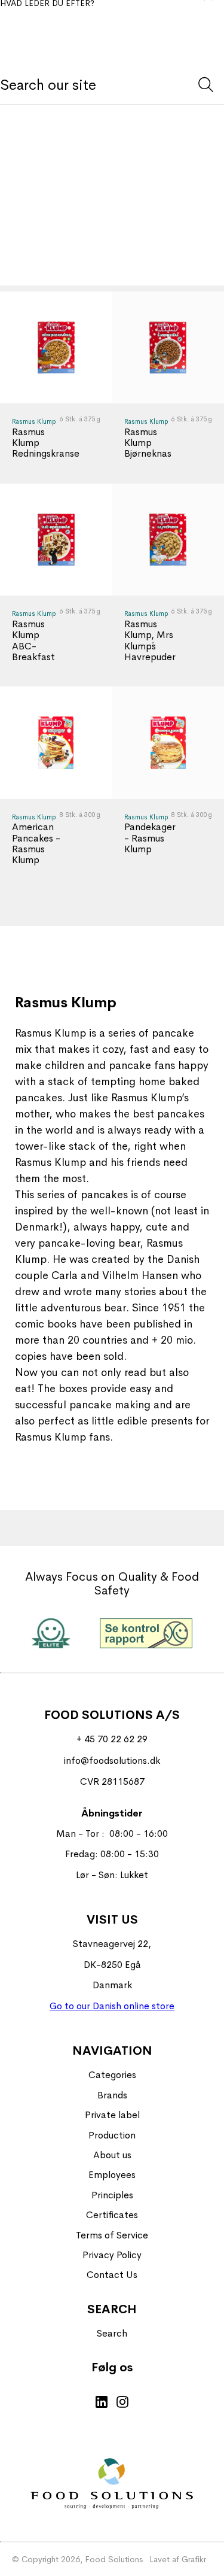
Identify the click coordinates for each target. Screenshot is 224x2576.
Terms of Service (112, 2235)
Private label (112, 2115)
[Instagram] (122, 2403)
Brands (112, 2095)
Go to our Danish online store (112, 2006)
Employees (112, 2175)
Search (112, 2333)
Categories (112, 2075)
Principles (112, 2195)
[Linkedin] (102, 2403)
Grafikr (194, 2559)
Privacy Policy (112, 2255)
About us (112, 2155)
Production (112, 2135)
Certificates (112, 2215)
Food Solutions (114, 2559)
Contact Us (112, 2275)
